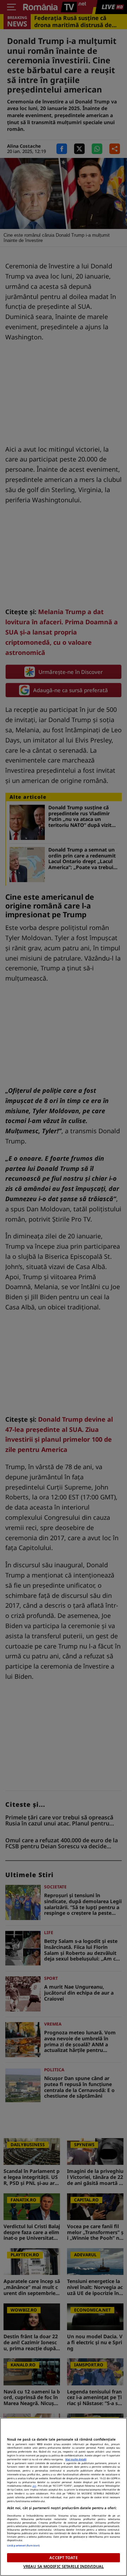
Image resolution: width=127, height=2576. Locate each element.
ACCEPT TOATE (63, 2558)
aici (34, 2486)
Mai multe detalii (76, 2459)
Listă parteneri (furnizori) (23, 2545)
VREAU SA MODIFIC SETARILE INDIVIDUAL (64, 2566)
